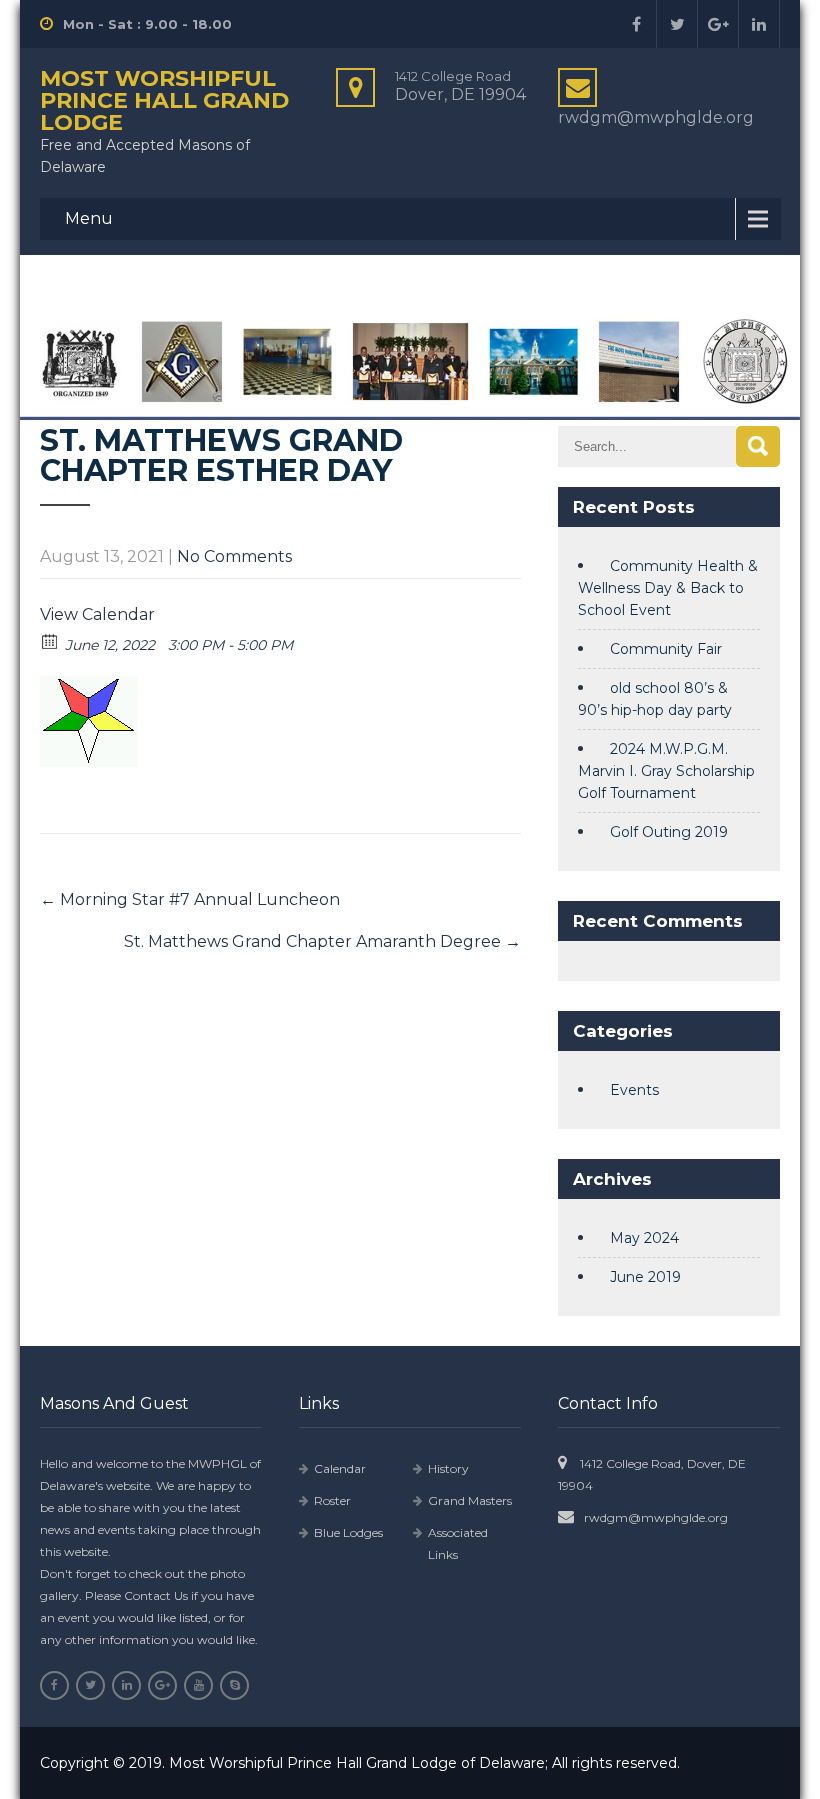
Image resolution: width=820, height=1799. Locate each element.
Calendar (340, 1468)
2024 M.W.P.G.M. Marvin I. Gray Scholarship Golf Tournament (666, 771)
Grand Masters (470, 1500)
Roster (332, 1500)
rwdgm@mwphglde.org (656, 1517)
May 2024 (644, 1238)
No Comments (234, 556)
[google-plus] (718, 24)
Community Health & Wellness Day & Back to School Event (668, 588)
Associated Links (458, 1543)
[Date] (50, 640)
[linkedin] (759, 24)
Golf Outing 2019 (669, 832)
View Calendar (97, 614)
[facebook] (636, 24)
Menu (89, 218)
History (448, 1468)
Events (634, 1090)
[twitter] (677, 24)
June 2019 (645, 1277)
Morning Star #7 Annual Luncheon (190, 899)
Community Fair (666, 649)
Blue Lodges (348, 1532)
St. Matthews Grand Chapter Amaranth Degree (322, 941)
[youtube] (198, 1685)
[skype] (234, 1685)
